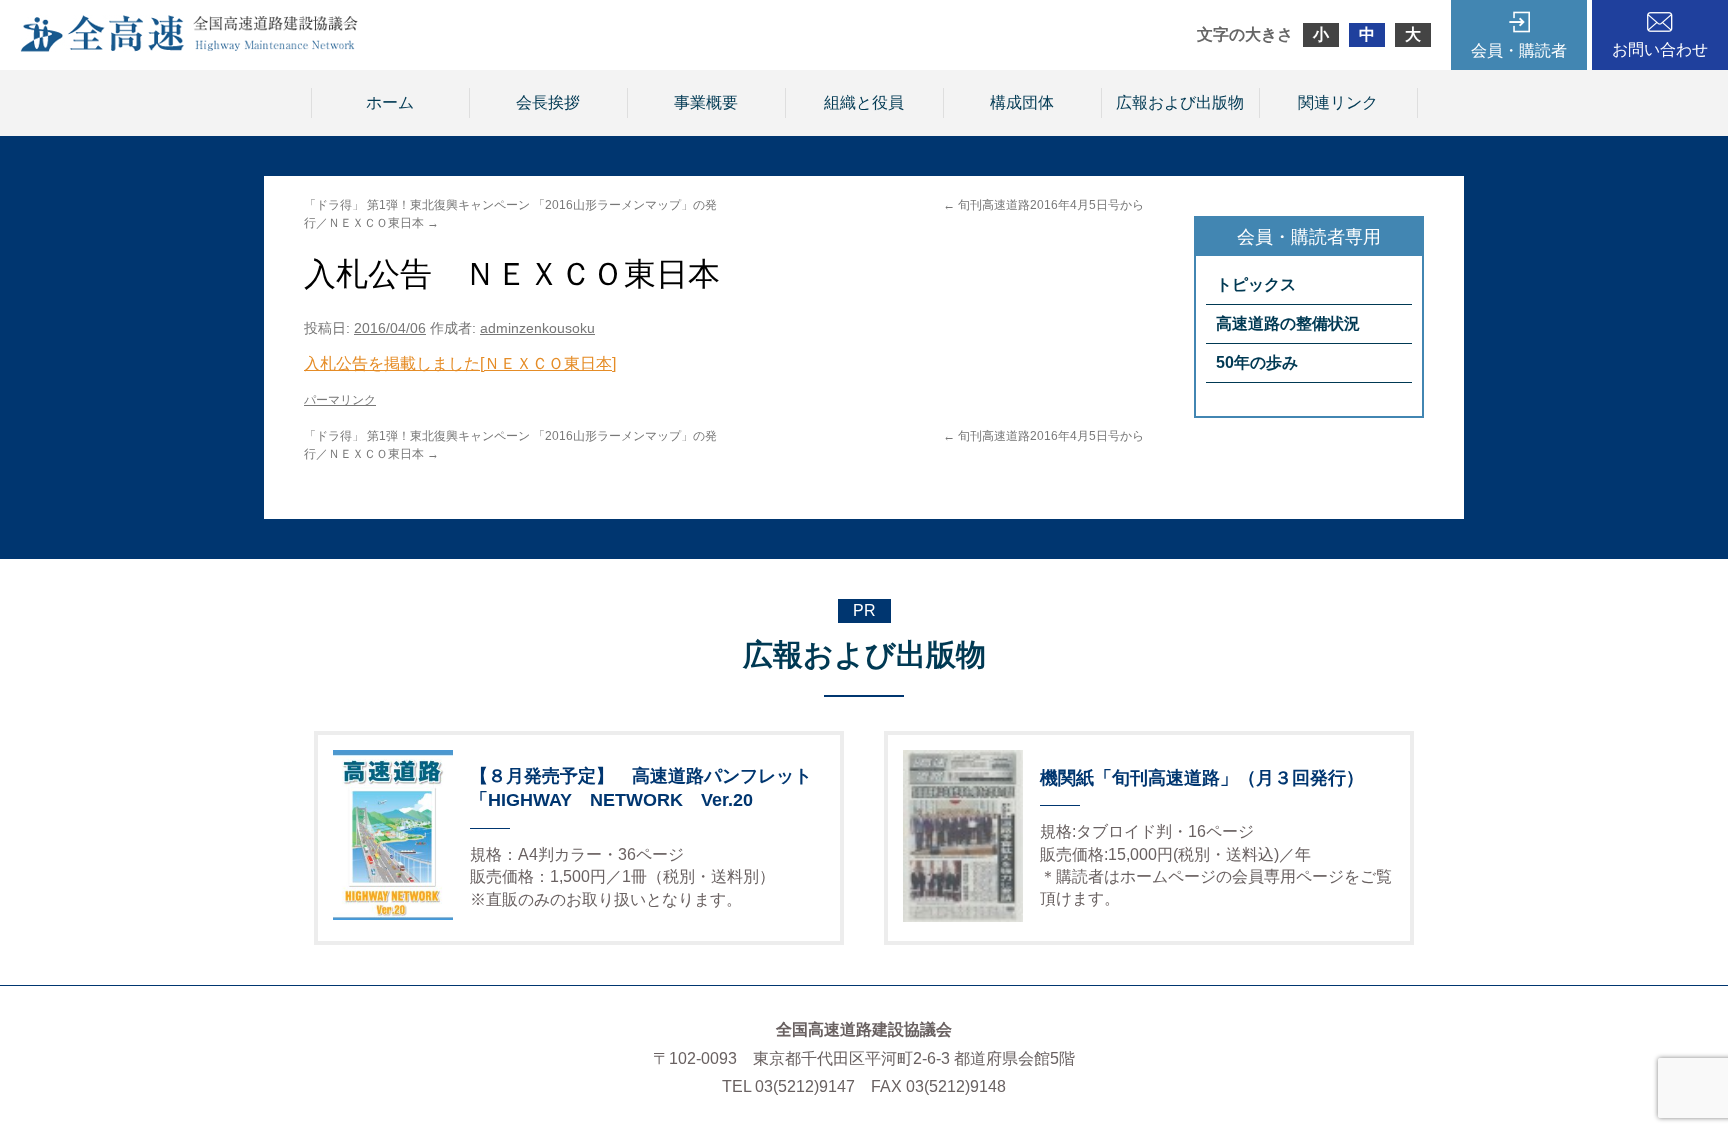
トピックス (1256, 284)
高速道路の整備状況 (1288, 323)
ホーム (390, 102)
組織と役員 (864, 102)
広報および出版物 (1180, 102)
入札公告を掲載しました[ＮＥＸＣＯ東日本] (460, 363)
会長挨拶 (548, 102)
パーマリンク (340, 400)
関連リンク (1338, 102)
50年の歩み (1257, 362)
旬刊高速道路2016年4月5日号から (1043, 205)
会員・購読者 (1519, 50)
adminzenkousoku (537, 328)
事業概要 (706, 102)
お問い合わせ (1660, 49)
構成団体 (1022, 102)
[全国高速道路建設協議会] (189, 46)
